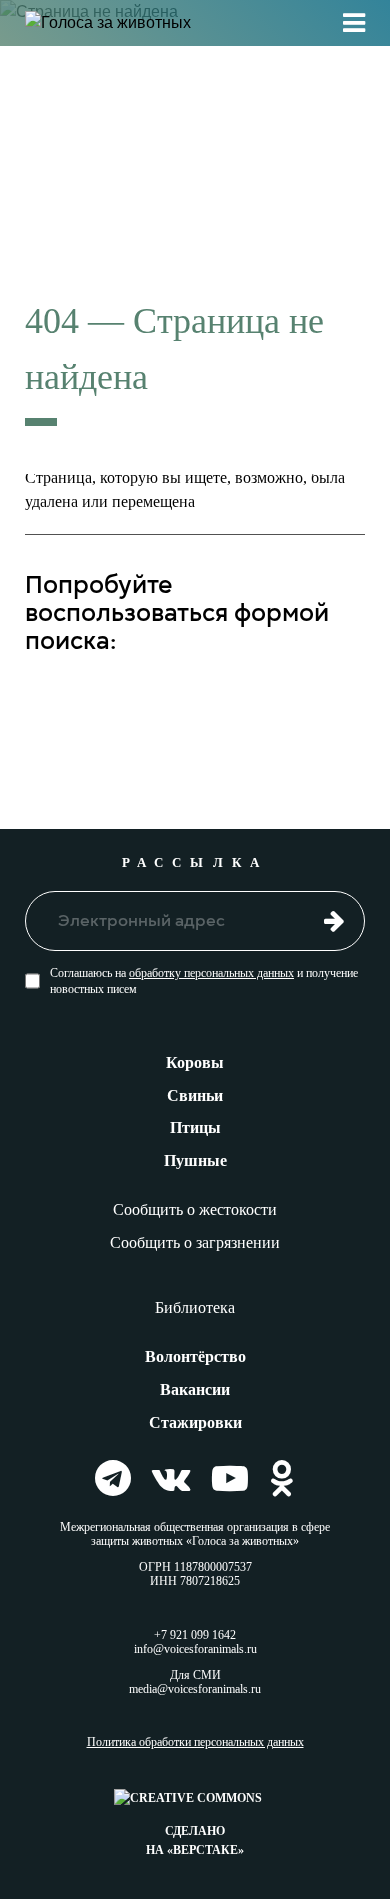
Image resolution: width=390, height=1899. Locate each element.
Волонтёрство (195, 1356)
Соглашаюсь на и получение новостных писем (204, 981)
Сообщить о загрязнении (195, 1242)
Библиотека (195, 1307)
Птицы (195, 1127)
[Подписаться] (334, 920)
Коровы (195, 1062)
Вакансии (195, 1389)
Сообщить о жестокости (195, 1209)
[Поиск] (334, 701)
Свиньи (195, 1095)
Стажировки (195, 1422)
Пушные (195, 1160)
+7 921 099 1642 (195, 1635)
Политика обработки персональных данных (195, 1742)
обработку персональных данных (211, 973)
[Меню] (354, 23)
